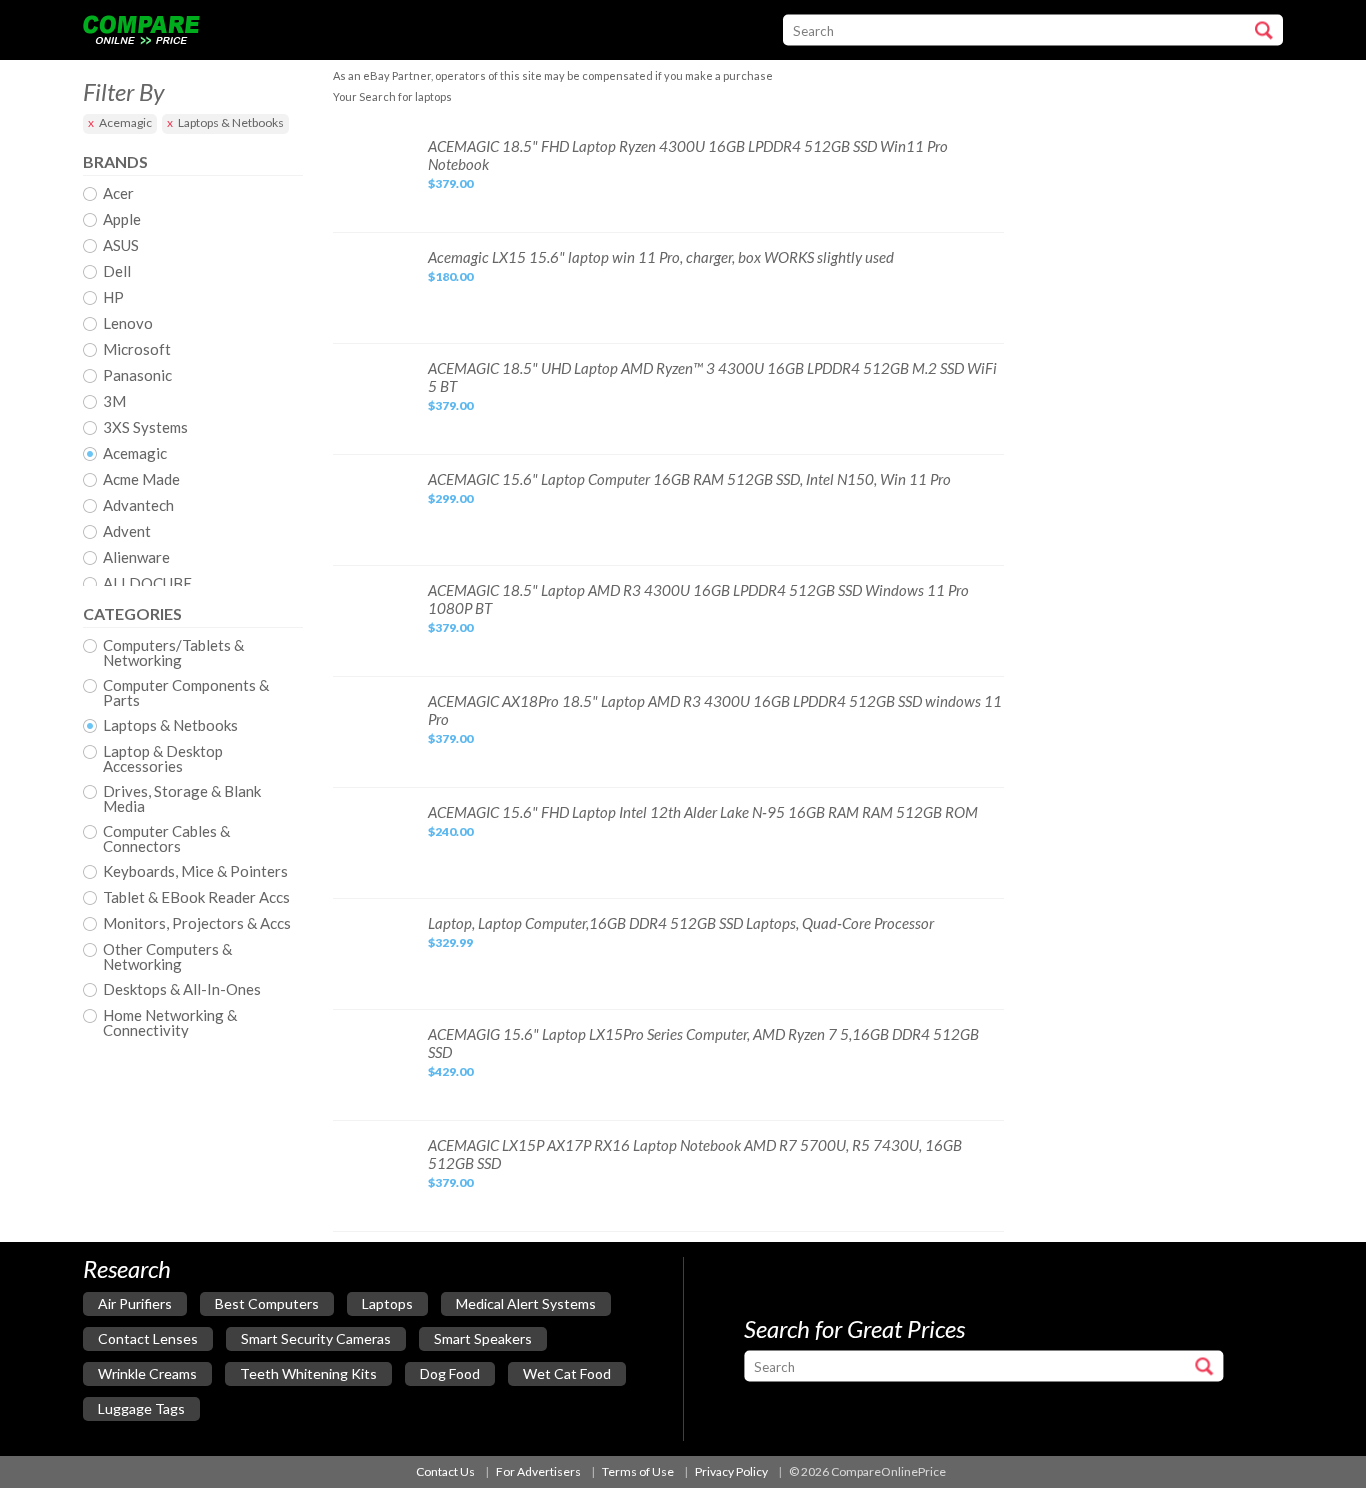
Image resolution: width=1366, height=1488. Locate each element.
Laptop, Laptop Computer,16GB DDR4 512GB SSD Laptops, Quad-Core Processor (681, 923)
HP (113, 298)
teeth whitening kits (308, 1373)
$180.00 (450, 276)
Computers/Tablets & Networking (173, 653)
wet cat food (567, 1373)
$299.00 (450, 498)
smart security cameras (316, 1338)
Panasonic (137, 376)
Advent (127, 532)
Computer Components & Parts (186, 693)
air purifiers (135, 1303)
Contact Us (445, 1471)
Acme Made (141, 480)
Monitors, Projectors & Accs (197, 924)
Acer (118, 194)
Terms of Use (638, 1471)
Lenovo (128, 324)
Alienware (136, 558)
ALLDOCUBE (147, 584)
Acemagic (125, 122)
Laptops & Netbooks (231, 122)
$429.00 (450, 1071)
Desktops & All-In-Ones (182, 990)
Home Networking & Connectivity (170, 1023)
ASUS (121, 246)
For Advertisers (538, 1471)
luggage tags (141, 1408)
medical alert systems (526, 1303)
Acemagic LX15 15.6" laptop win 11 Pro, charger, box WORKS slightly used (661, 257)
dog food (450, 1373)
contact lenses (148, 1338)
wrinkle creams (147, 1373)
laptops (387, 1303)
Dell (117, 272)
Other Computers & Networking (167, 957)
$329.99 (450, 942)
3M (114, 402)
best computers (267, 1303)
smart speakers (483, 1338)
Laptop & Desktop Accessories (163, 759)
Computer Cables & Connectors (166, 839)
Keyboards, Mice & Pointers (195, 872)
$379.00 (450, 183)
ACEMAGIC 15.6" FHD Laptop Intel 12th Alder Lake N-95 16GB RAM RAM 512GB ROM (703, 812)
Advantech (138, 506)
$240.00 (450, 831)
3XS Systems (145, 428)
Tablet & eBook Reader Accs (196, 898)
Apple (122, 220)
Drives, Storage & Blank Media (182, 799)
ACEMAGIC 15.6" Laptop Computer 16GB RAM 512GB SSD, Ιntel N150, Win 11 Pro (689, 479)
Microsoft (137, 350)
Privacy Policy (731, 1471)
